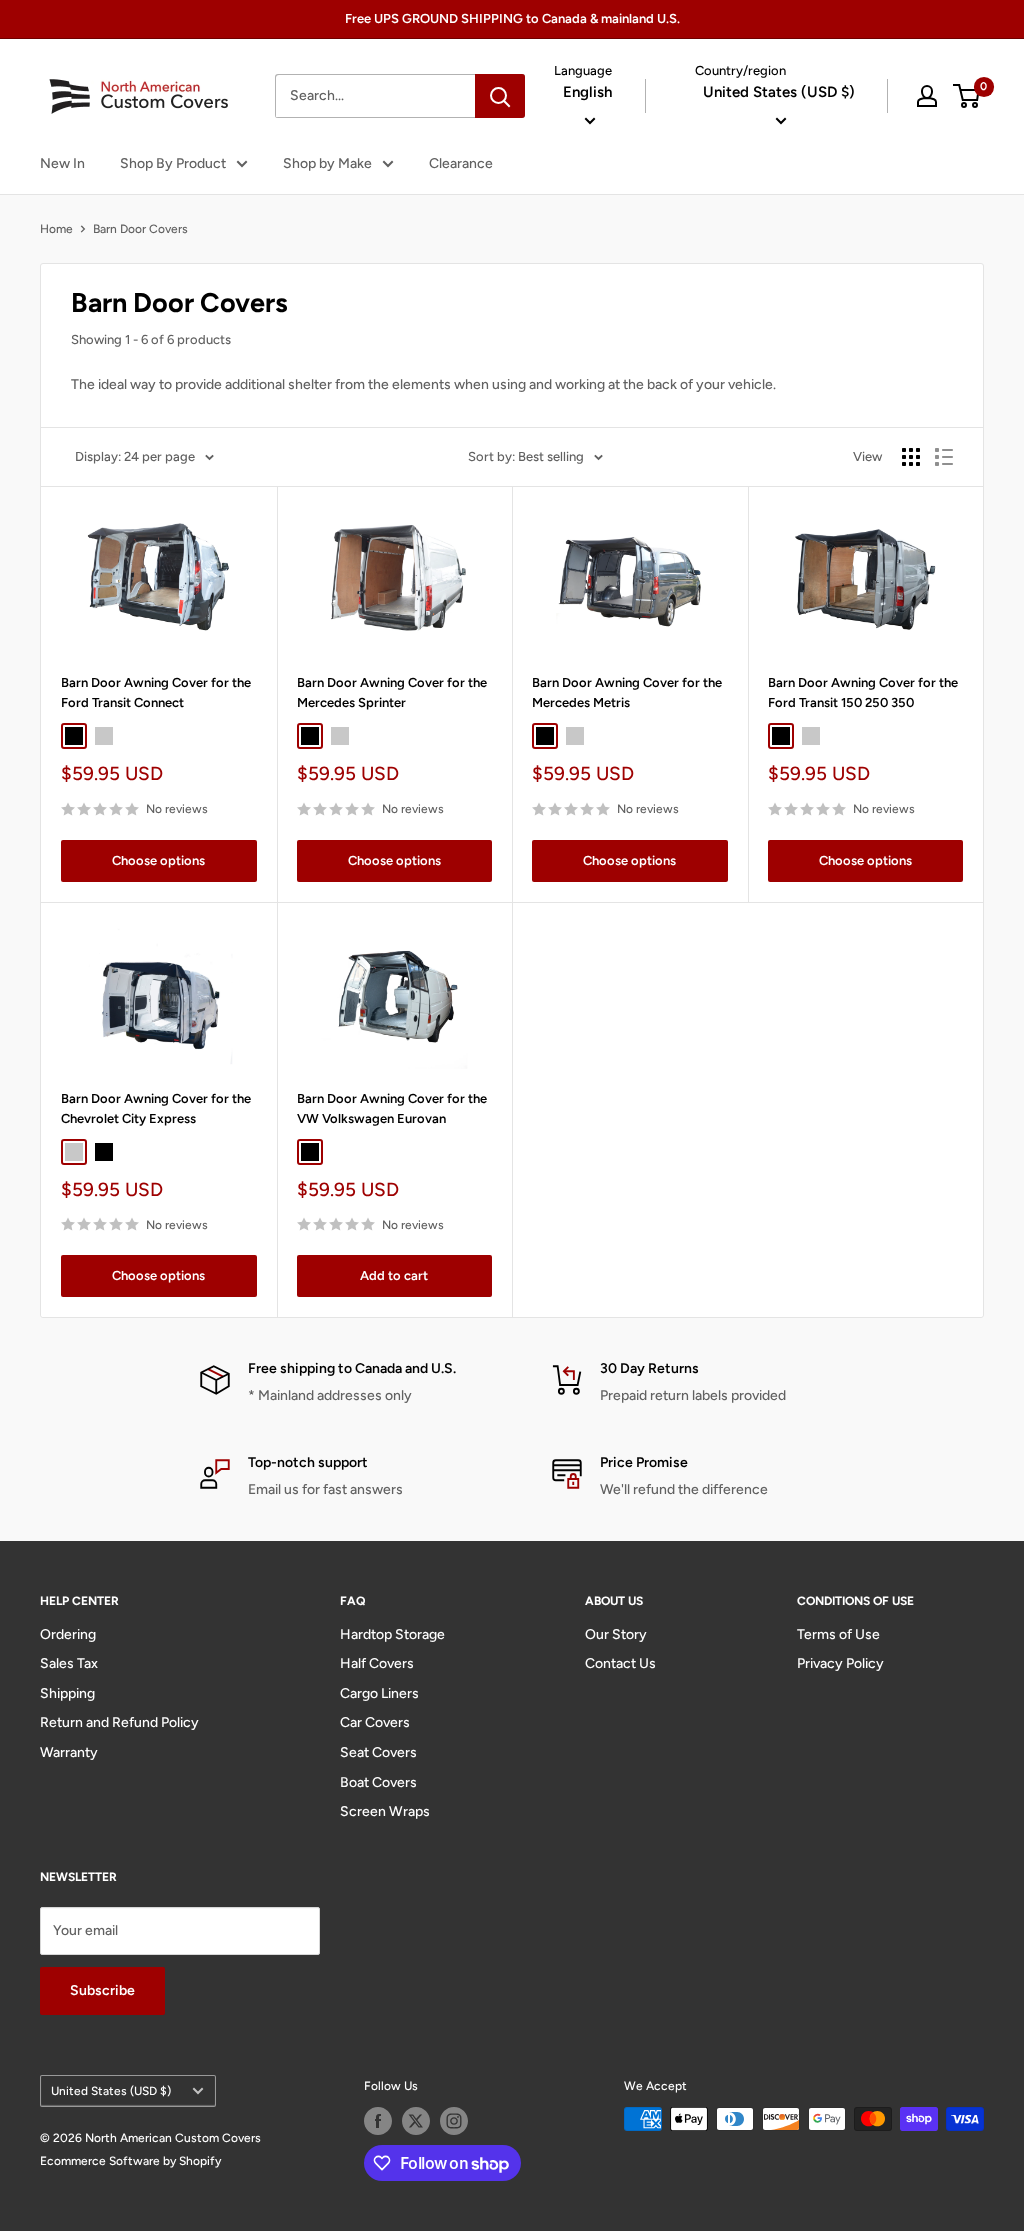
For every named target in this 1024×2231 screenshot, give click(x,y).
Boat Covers (378, 1782)
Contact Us (620, 1663)
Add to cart (394, 1275)
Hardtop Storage (392, 1634)
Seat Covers (378, 1752)
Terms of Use (838, 1634)
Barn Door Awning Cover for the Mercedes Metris (627, 692)
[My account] (927, 96)
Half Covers (377, 1663)
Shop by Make (327, 163)
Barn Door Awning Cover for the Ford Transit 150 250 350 (863, 692)
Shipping (67, 1693)
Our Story (616, 1634)
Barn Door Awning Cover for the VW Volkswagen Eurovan (392, 1108)
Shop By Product (173, 163)
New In (62, 163)
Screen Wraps (385, 1811)
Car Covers (375, 1722)
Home (56, 229)
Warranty (69, 1752)
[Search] (500, 96)
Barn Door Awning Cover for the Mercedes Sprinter (392, 692)
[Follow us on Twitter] (416, 2121)
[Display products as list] (944, 457)
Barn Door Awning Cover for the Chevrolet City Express (156, 1108)
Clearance (461, 163)
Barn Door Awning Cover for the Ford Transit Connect (156, 692)
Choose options (158, 860)
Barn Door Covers (140, 229)
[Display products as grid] (911, 457)
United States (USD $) (111, 2091)
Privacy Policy (840, 1663)
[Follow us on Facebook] (378, 2121)
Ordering (68, 1634)
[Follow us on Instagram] (454, 2121)
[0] (967, 96)
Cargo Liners (379, 1693)
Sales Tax (69, 1663)
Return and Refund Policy (119, 1722)
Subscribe (102, 1990)
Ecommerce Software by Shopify (130, 2161)
